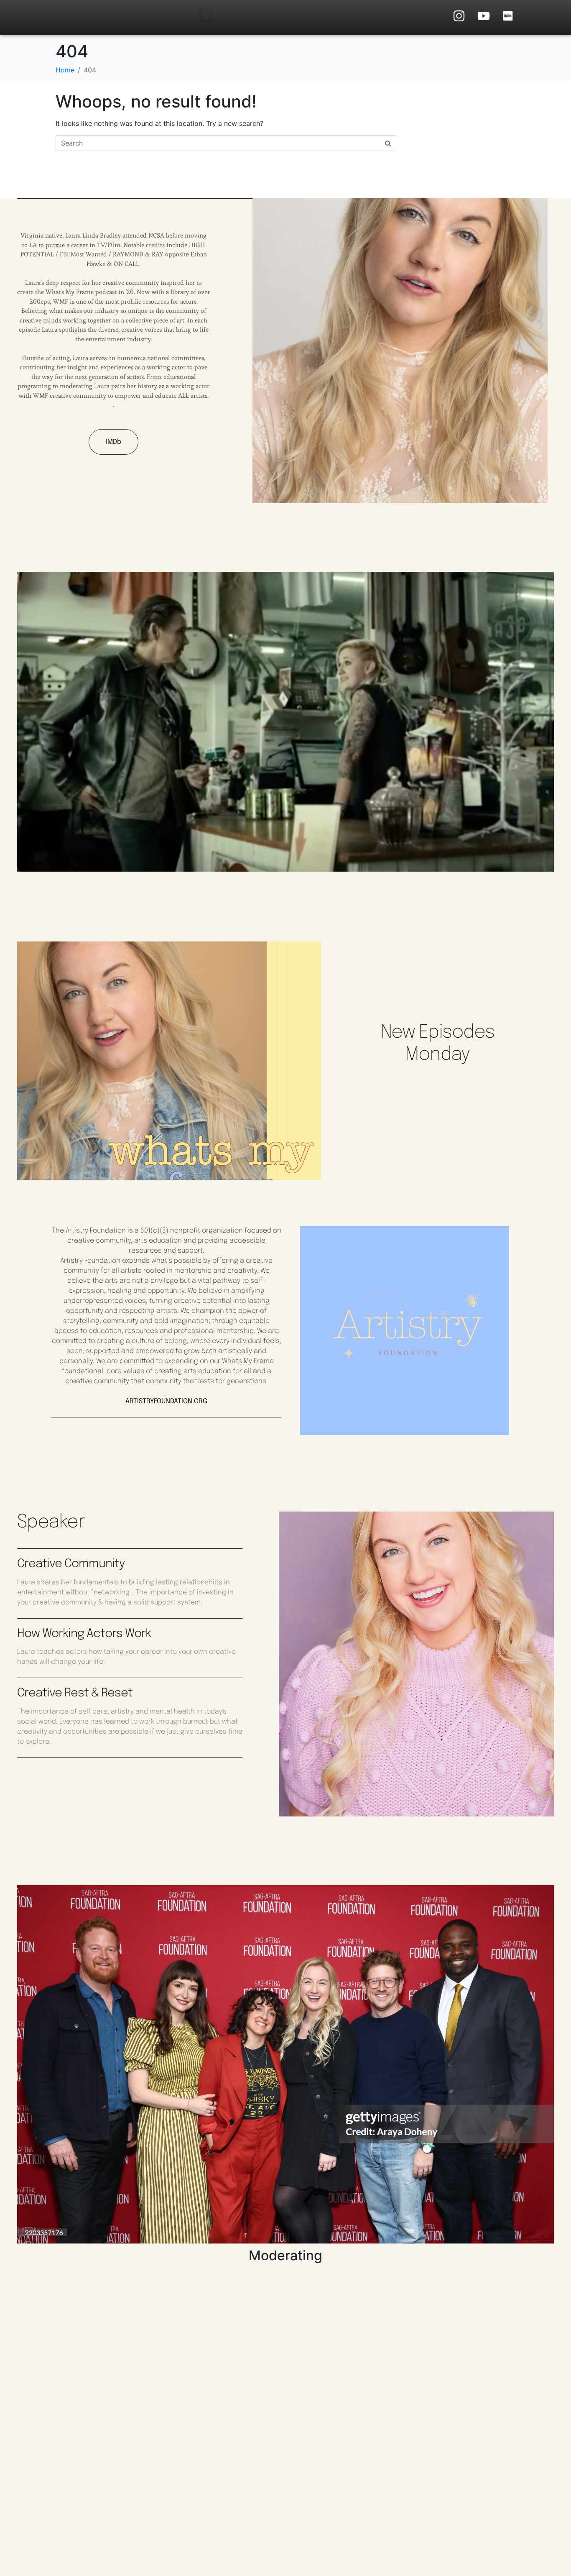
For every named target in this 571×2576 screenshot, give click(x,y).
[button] (206, 15)
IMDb (113, 442)
